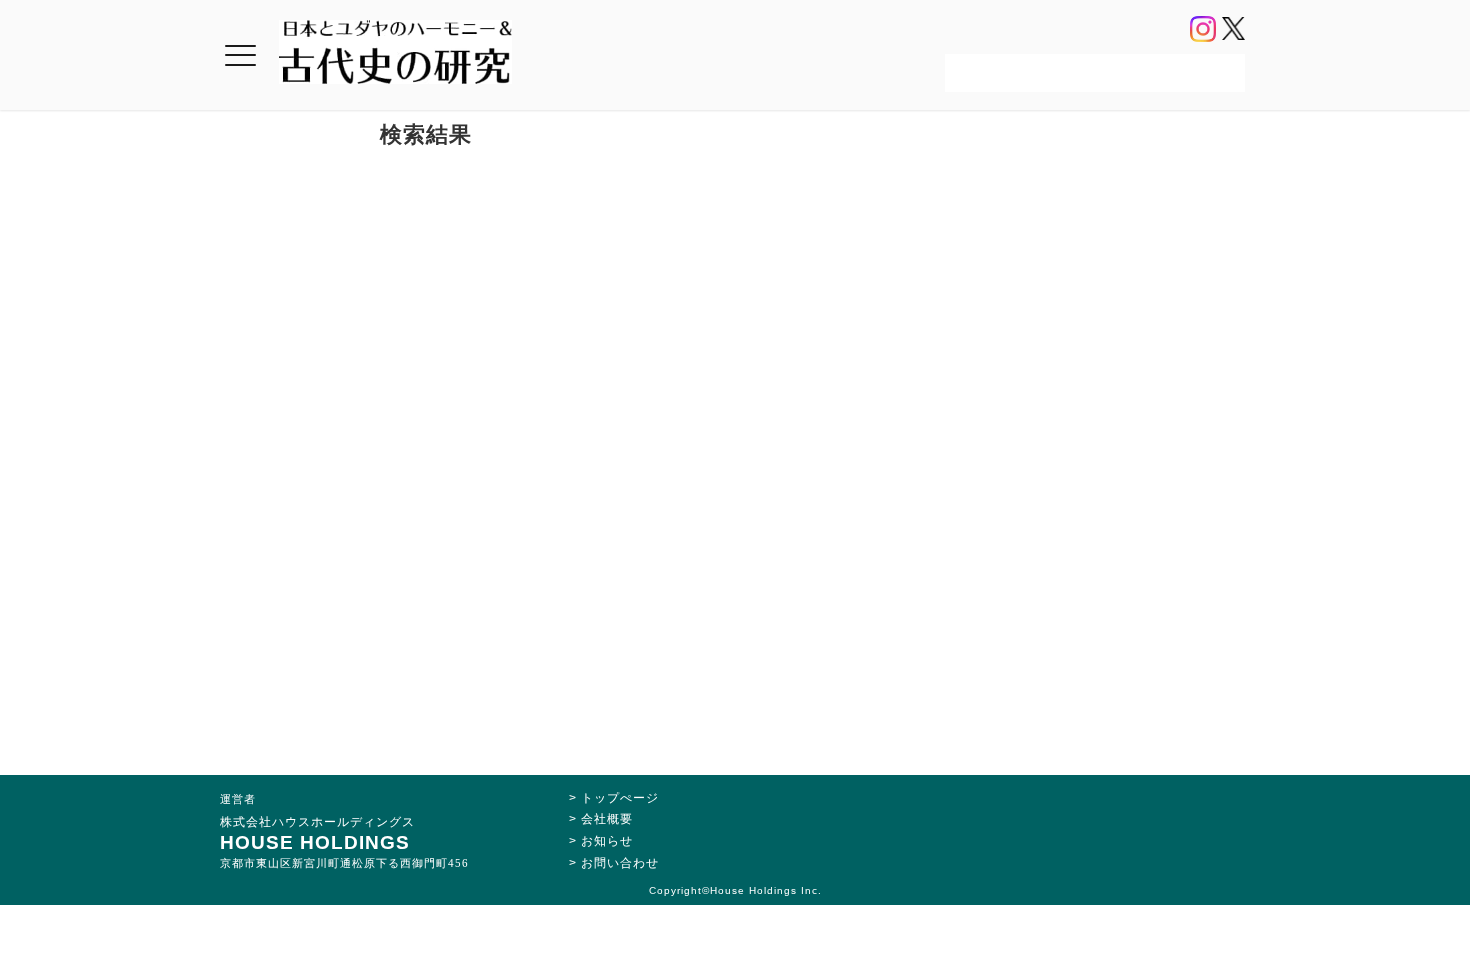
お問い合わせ (620, 863)
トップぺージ (620, 798)
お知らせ (607, 841)
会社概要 (607, 819)
